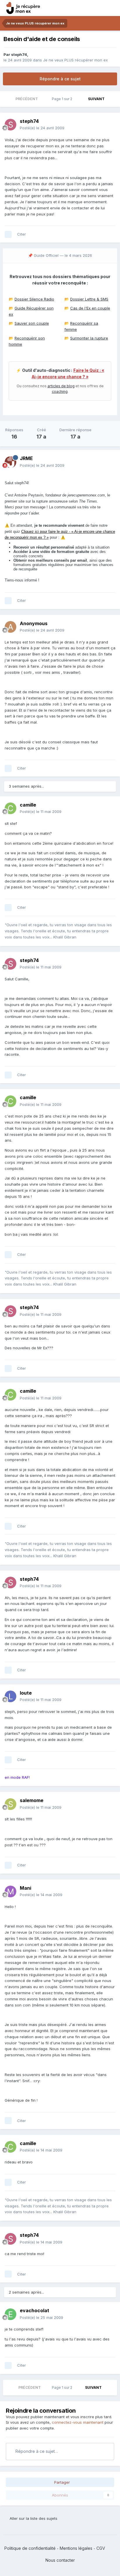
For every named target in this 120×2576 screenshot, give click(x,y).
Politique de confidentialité (30, 2548)
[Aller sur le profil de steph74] (10, 125)
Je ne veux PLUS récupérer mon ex (75, 60)
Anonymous (34, 623)
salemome (32, 1800)
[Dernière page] (112, 99)
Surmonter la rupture (89, 338)
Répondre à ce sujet (60, 79)
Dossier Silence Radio (34, 299)
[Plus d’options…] (110, 125)
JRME (26, 458)
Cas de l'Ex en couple (90, 308)
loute (26, 1693)
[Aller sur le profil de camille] (10, 808)
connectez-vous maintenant (78, 2422)
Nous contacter (60, 2560)
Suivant (96, 99)
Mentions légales (76, 2548)
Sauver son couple (32, 323)
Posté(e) (42, 128)
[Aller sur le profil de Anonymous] (10, 627)
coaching (60, 391)
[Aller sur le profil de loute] (10, 1696)
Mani (25, 1888)
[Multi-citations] (8, 234)
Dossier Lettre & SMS (89, 299)
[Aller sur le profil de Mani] (10, 1891)
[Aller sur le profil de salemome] (10, 1804)
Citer (22, 234)
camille (28, 805)
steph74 (19, 54)
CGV (101, 2548)
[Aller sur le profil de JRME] (10, 462)
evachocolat (35, 2310)
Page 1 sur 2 (63, 99)
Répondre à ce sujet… (36, 2451)
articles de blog (61, 386)
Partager (61, 2482)
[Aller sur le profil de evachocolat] (10, 2314)
